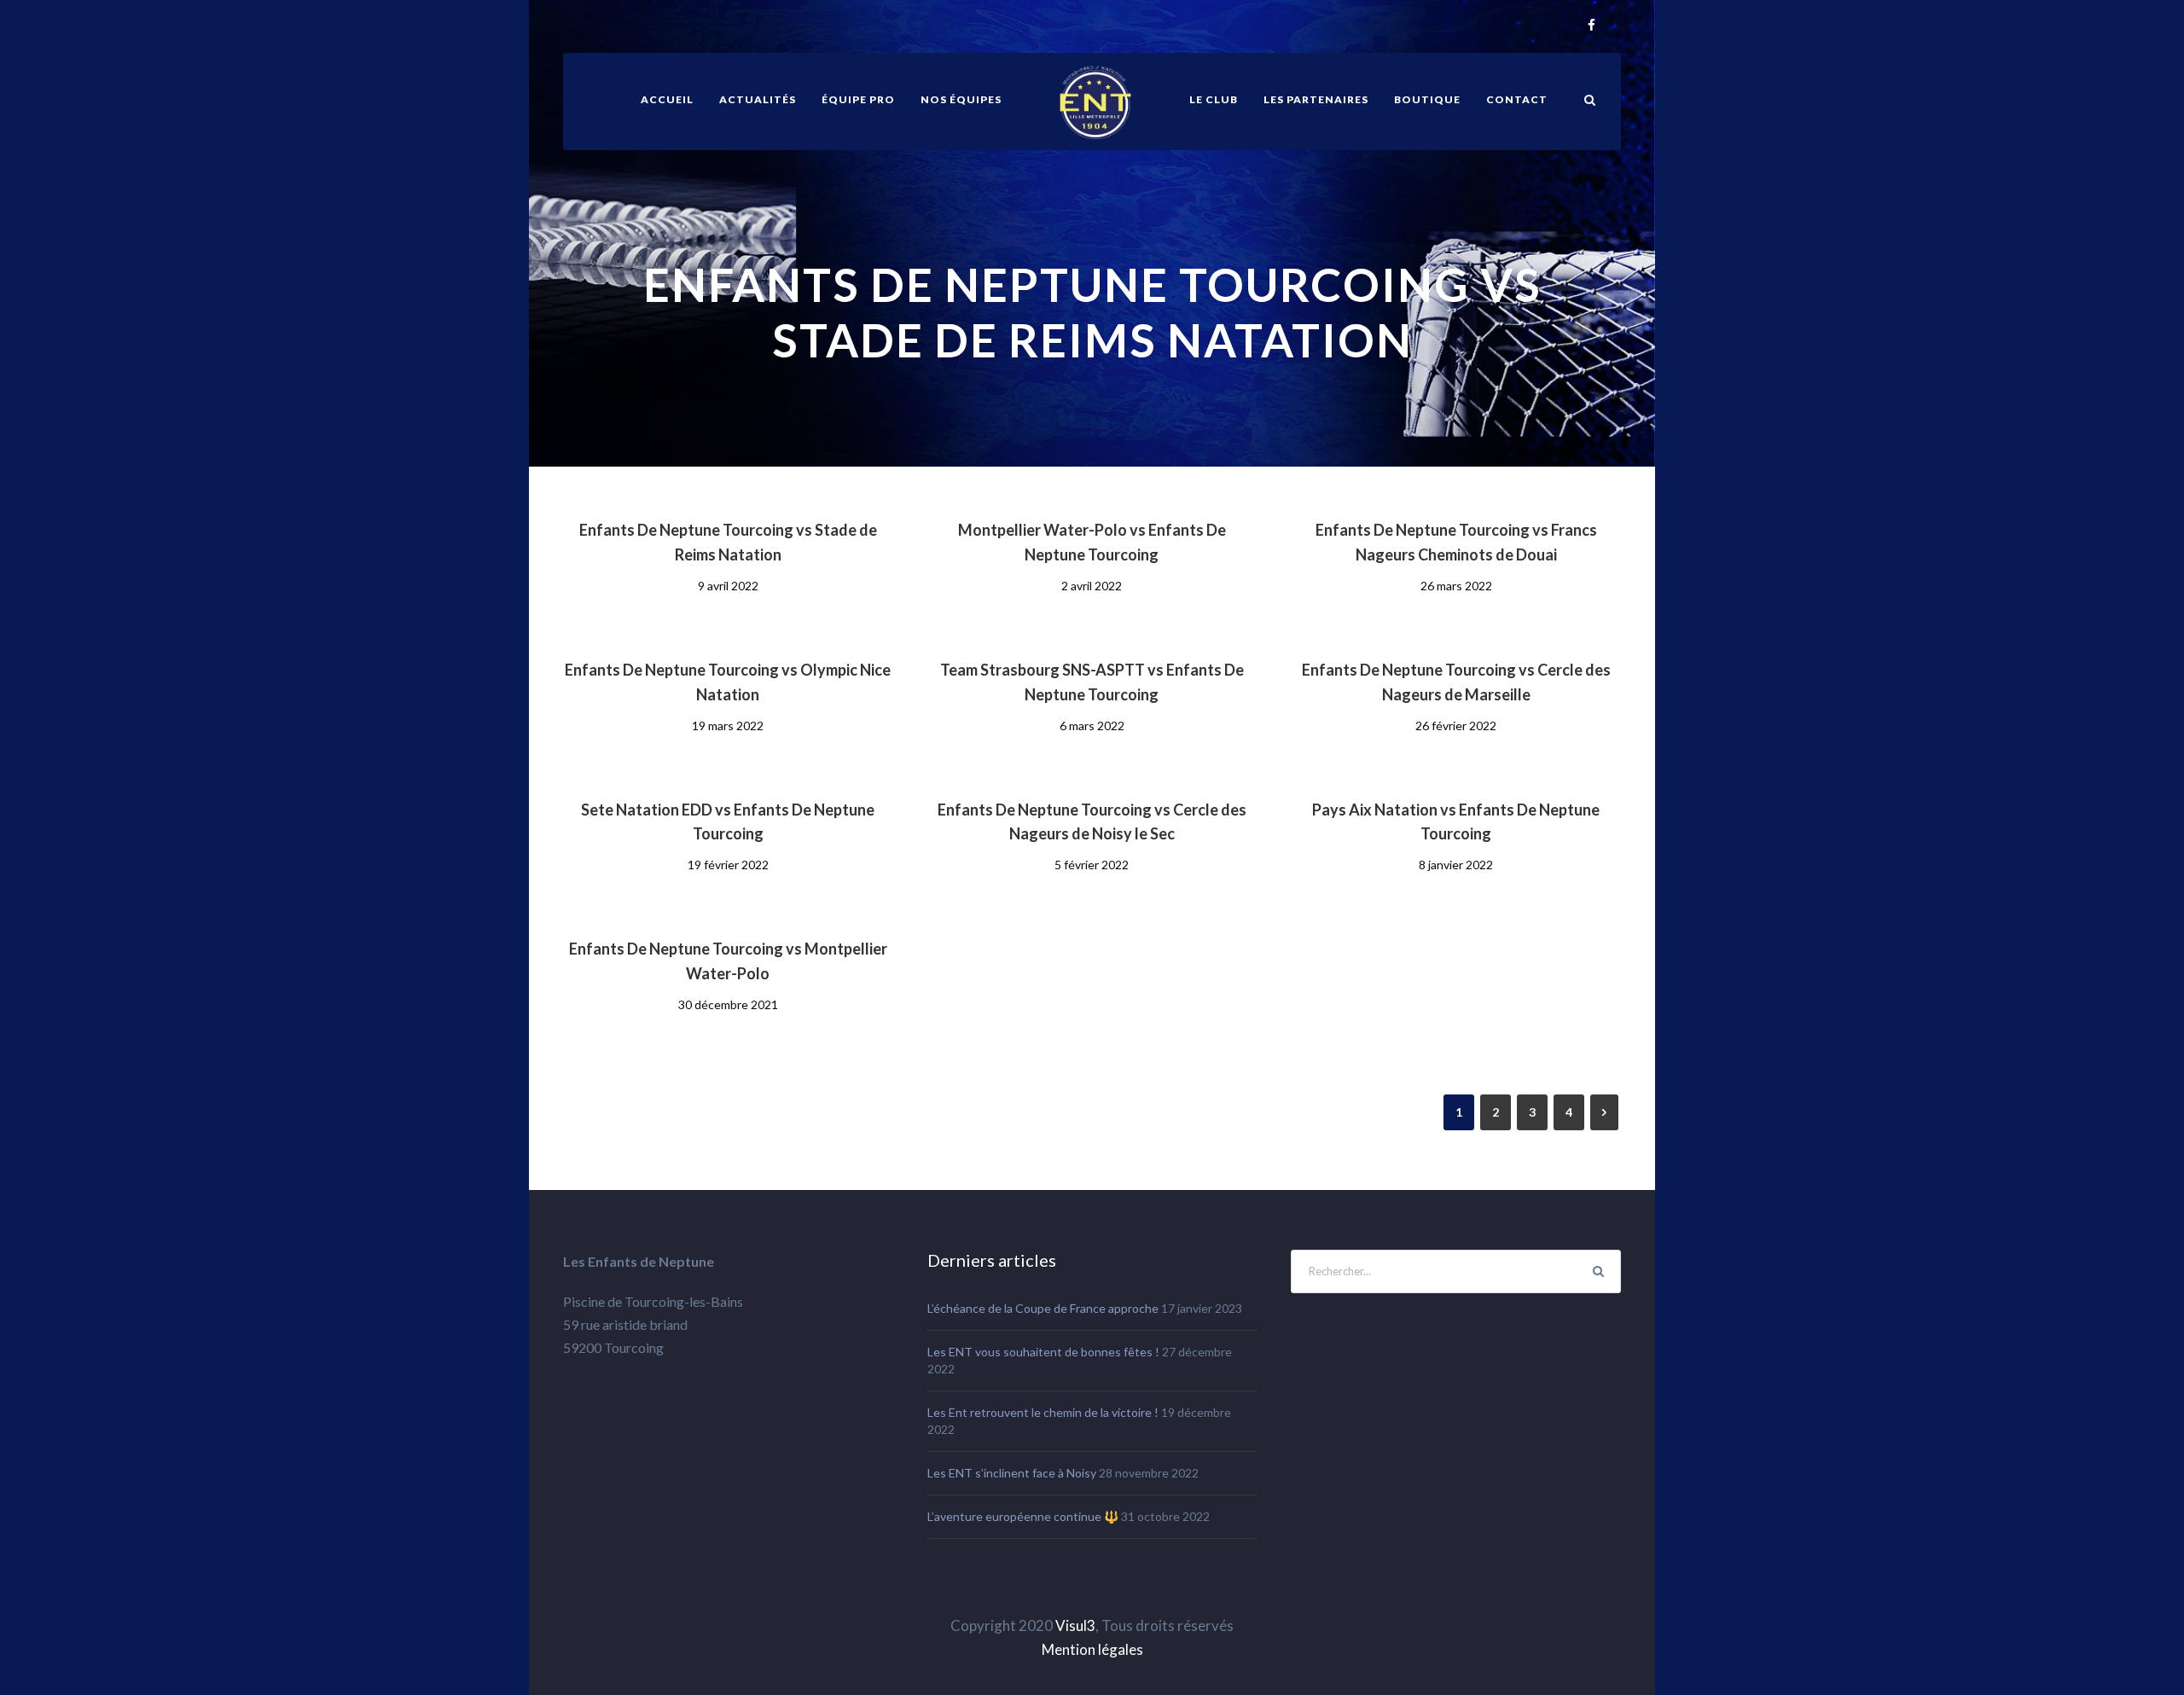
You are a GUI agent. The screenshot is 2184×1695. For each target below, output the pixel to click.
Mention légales (1092, 1649)
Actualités (758, 99)
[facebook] (1592, 26)
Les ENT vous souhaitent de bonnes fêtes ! (1043, 1352)
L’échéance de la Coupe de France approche (1043, 1308)
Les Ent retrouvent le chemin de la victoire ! (1043, 1412)
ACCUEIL (667, 99)
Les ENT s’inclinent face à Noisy (1012, 1473)
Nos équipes (961, 99)
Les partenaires (1316, 99)
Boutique (1427, 99)
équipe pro (858, 99)
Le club (1214, 99)
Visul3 (1075, 1625)
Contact (1517, 99)
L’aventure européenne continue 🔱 (1023, 1516)
